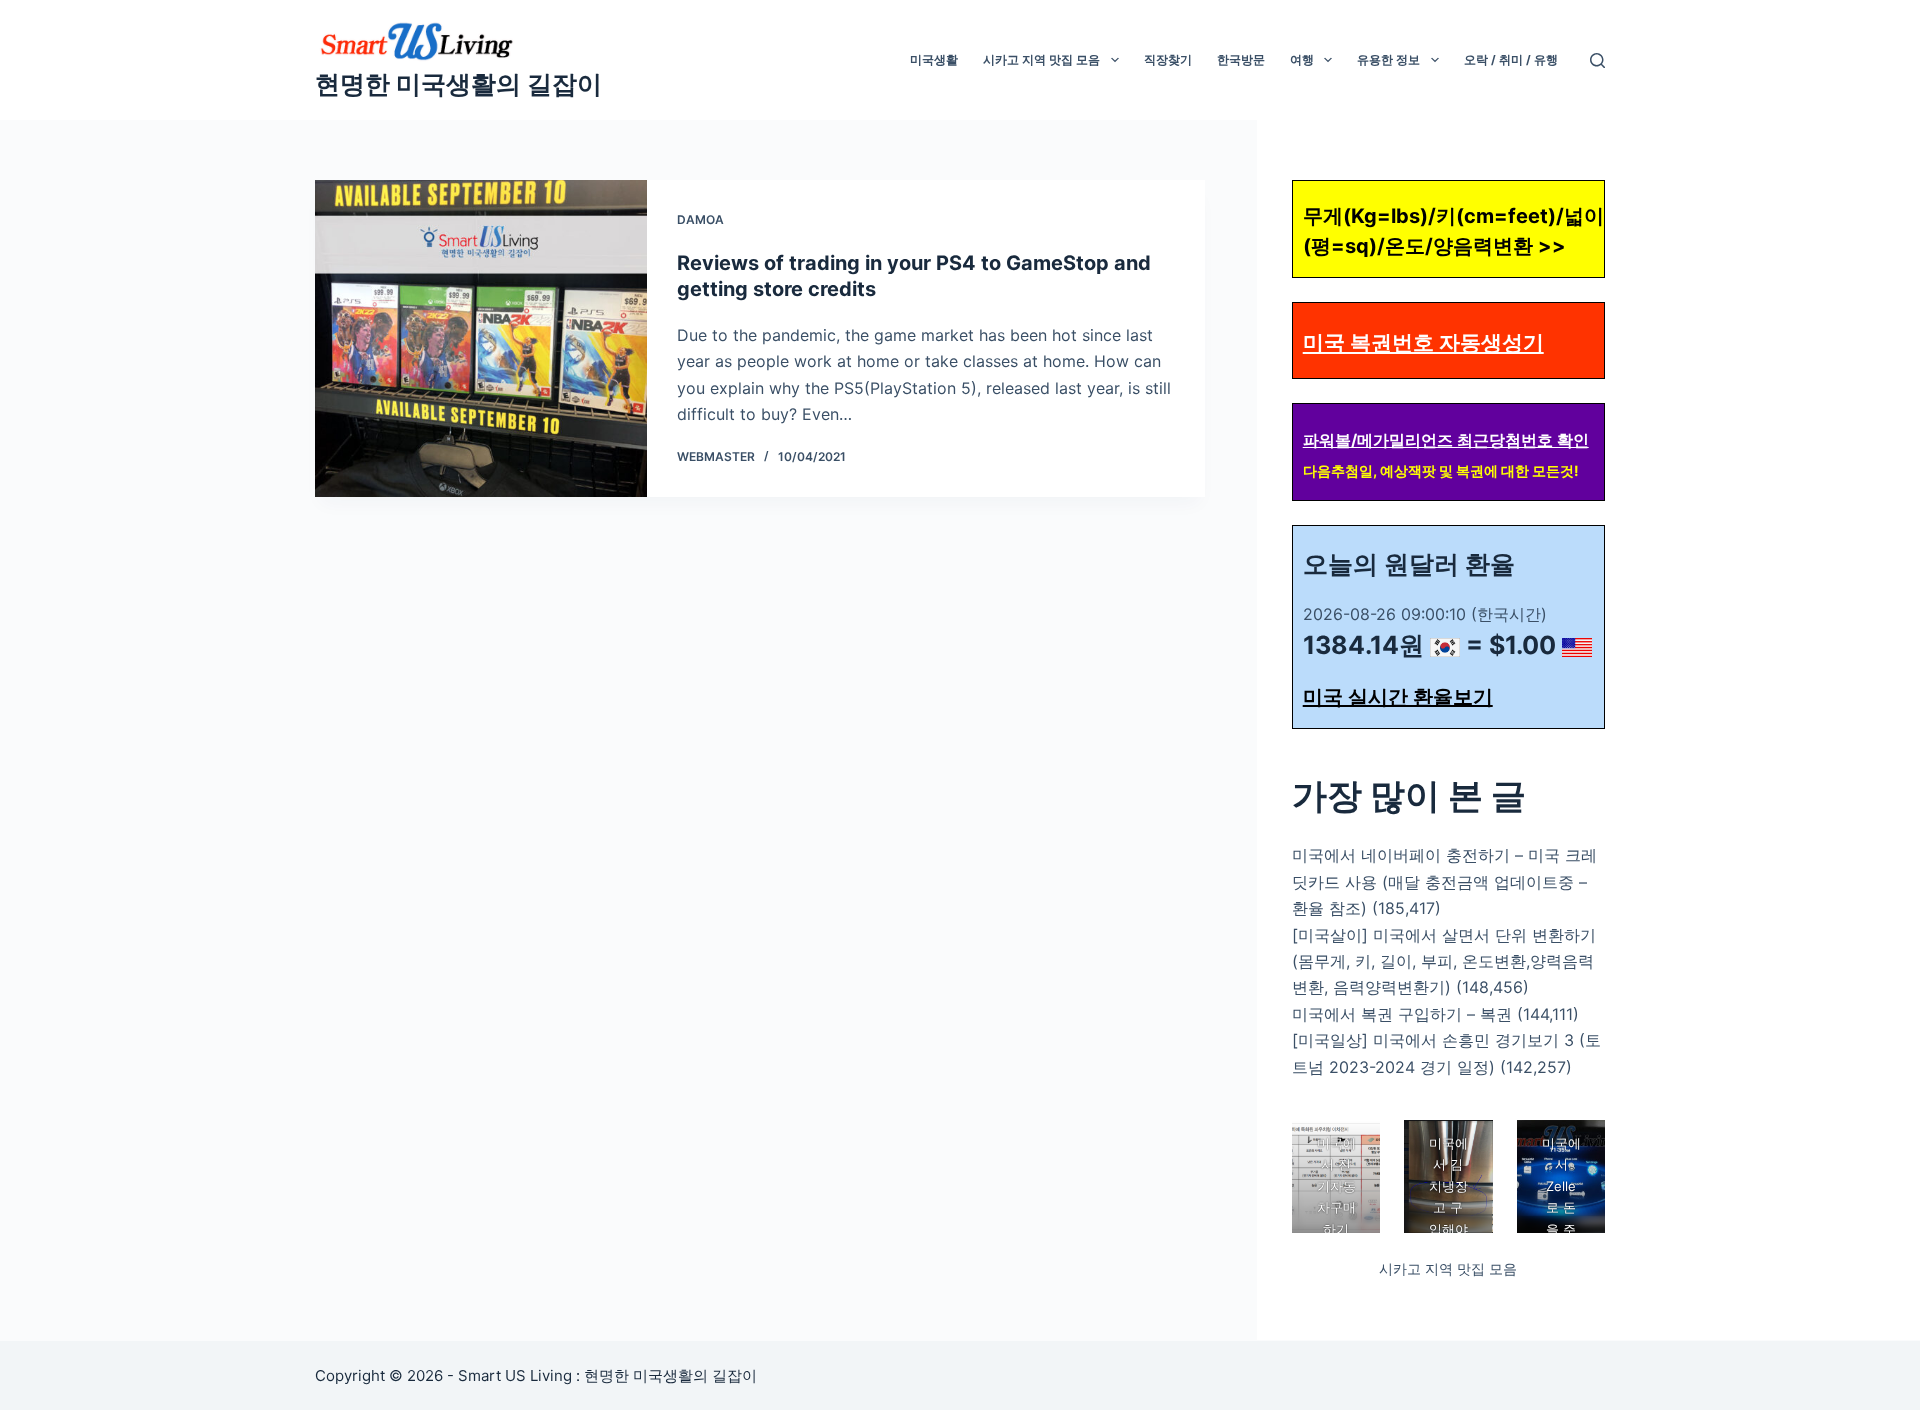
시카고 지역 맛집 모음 (1041, 59)
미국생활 (934, 59)
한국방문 (1241, 59)
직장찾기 (1168, 59)
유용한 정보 (1388, 59)
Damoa (700, 219)
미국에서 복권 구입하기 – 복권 (1402, 1014)
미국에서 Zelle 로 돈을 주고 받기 (1560, 1207)
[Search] (1597, 60)
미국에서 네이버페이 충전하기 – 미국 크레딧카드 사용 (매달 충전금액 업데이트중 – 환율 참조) (1444, 881)
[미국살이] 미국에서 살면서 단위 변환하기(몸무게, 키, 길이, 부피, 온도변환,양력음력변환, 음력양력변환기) (1444, 961)
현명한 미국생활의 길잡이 (458, 84)
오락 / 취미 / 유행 (1511, 59)
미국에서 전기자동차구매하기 (1335, 1186)
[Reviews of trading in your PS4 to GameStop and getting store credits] (481, 338)
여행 (1302, 59)
